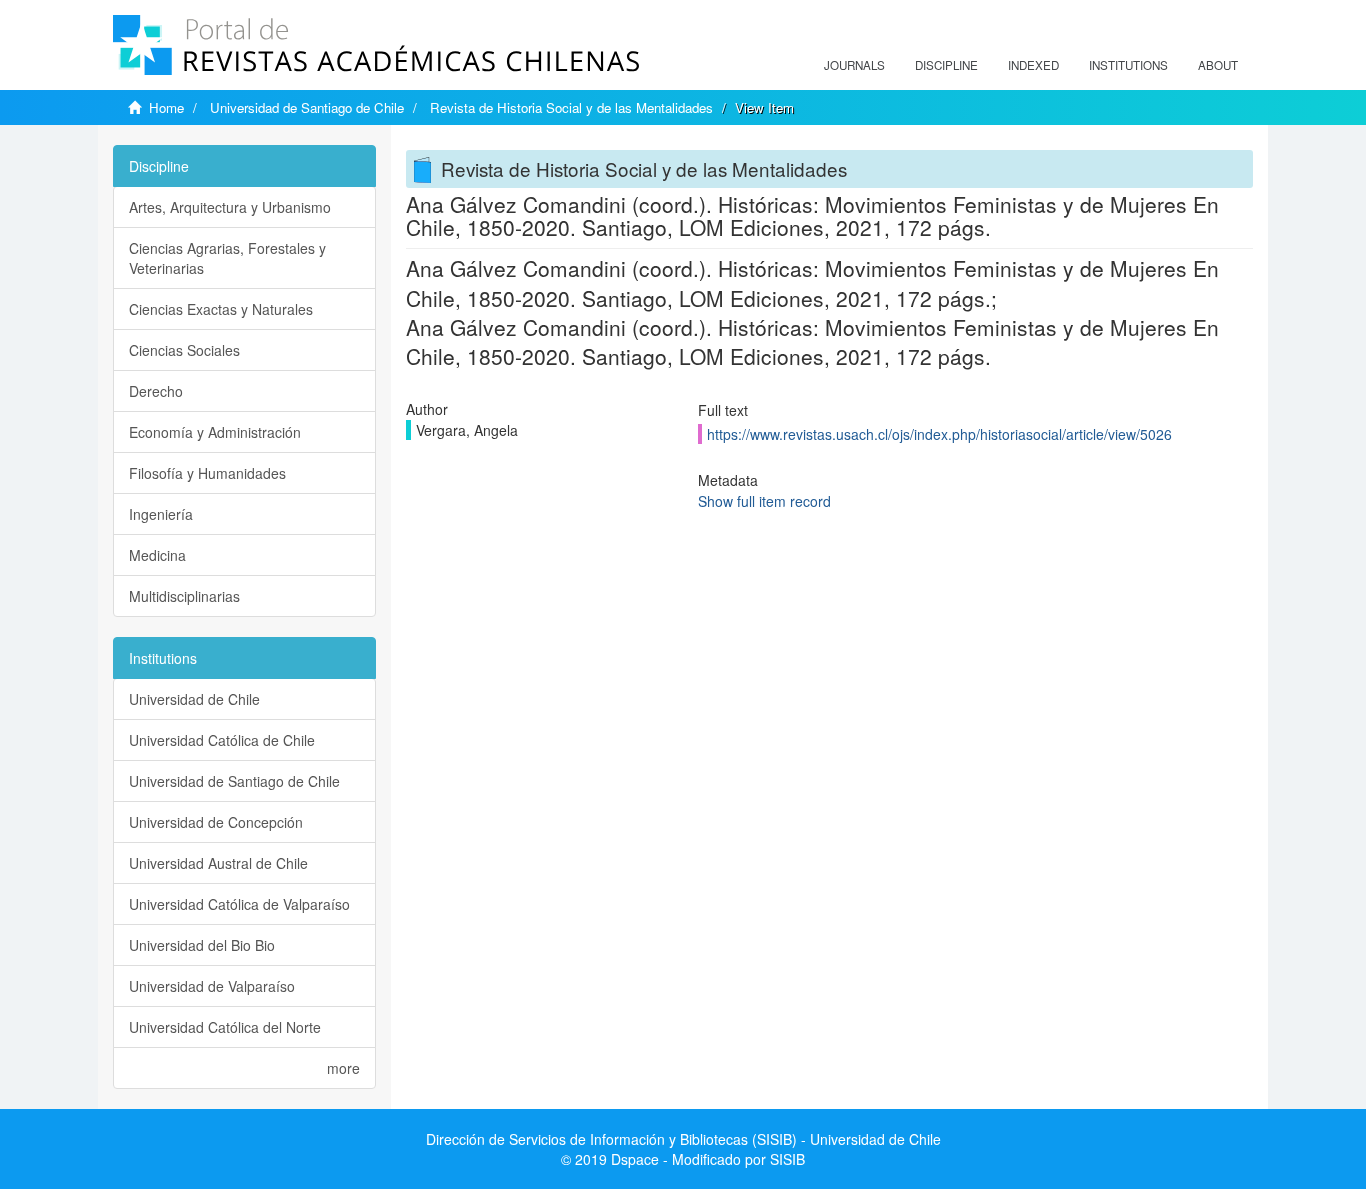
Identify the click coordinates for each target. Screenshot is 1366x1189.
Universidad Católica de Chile (222, 740)
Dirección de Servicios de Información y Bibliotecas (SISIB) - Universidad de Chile (683, 1139)
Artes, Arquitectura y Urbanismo (230, 207)
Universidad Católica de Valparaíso (239, 904)
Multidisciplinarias (184, 596)
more (343, 1068)
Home (166, 107)
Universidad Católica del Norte (225, 1027)
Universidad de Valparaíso (212, 986)
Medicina (157, 555)
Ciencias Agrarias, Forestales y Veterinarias (227, 258)
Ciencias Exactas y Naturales (221, 309)
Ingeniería (161, 514)
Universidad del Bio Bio (202, 945)
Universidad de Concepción (216, 822)
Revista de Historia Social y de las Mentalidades (571, 107)
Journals (854, 65)
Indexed (1033, 65)
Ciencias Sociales (184, 350)
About (1218, 65)
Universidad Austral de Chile (218, 863)
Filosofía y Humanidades (207, 473)
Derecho (156, 391)
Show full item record (764, 501)
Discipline (946, 65)
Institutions (1128, 65)
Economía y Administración (215, 432)
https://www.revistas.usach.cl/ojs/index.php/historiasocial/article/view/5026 (939, 434)
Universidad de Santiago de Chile (307, 107)
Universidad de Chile (194, 699)
